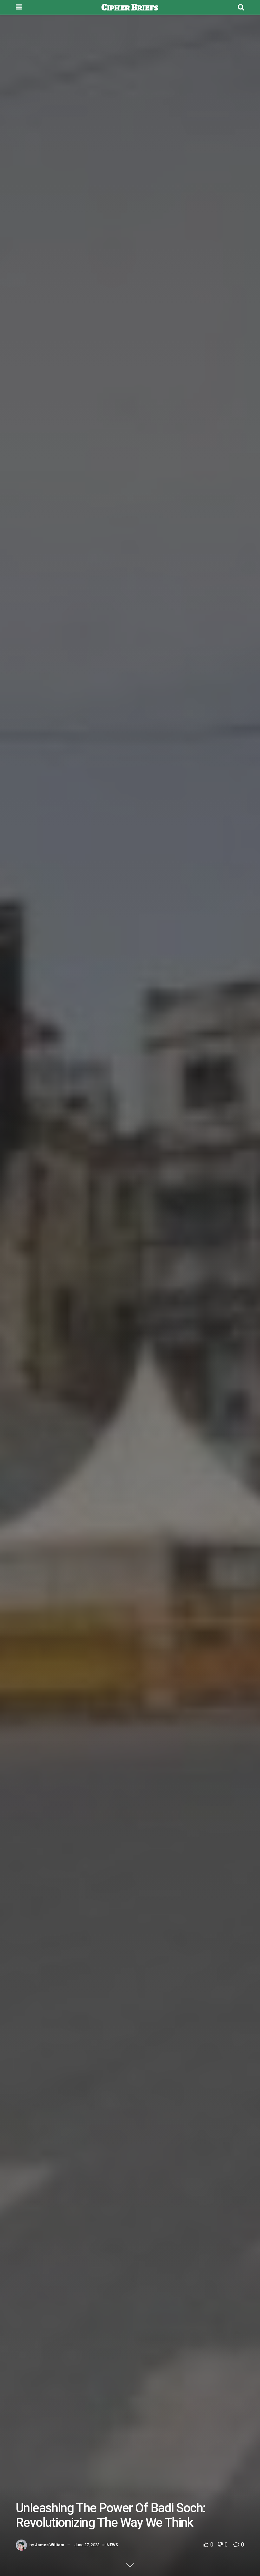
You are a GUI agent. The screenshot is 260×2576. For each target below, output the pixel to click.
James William (50, 2545)
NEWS (112, 2545)
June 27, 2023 (87, 2545)
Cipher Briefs (130, 7)
